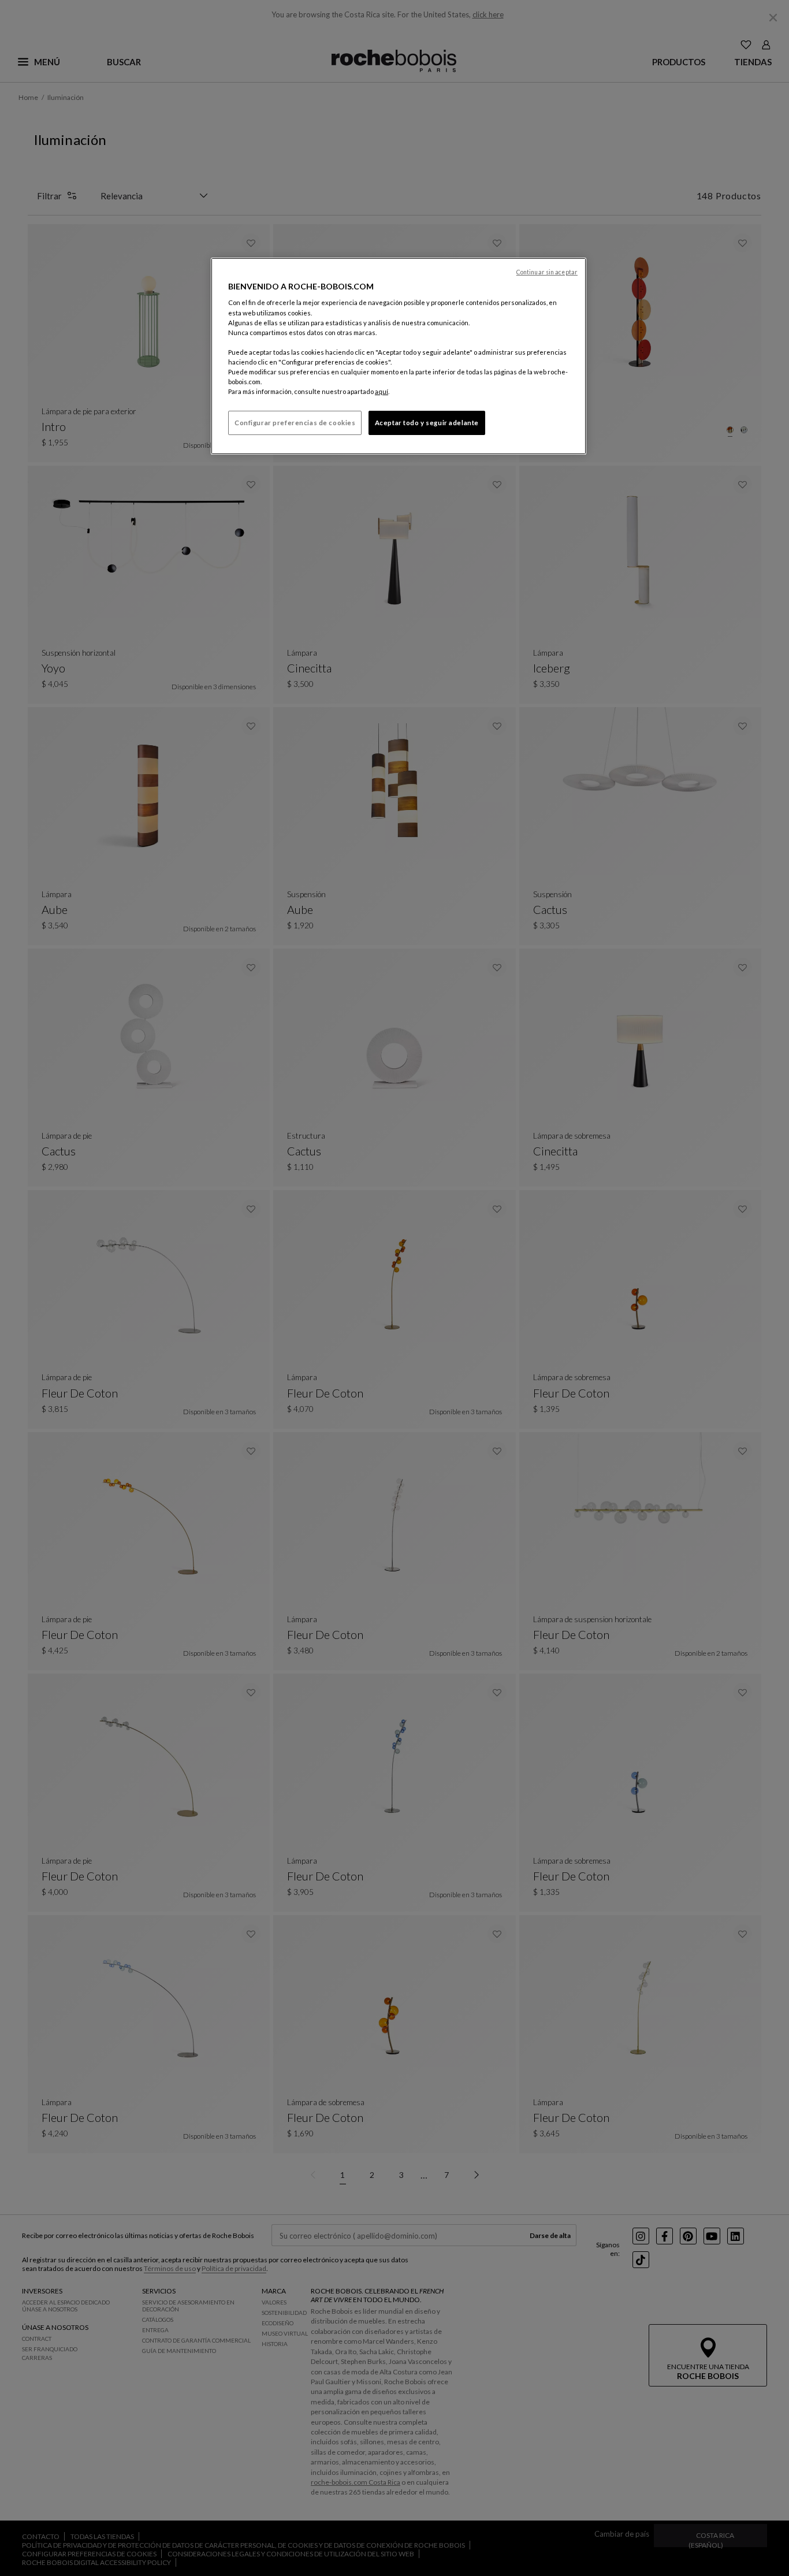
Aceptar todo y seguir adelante (427, 423)
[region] (399, 356)
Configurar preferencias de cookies (295, 423)
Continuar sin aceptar (547, 272)
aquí (382, 391)
